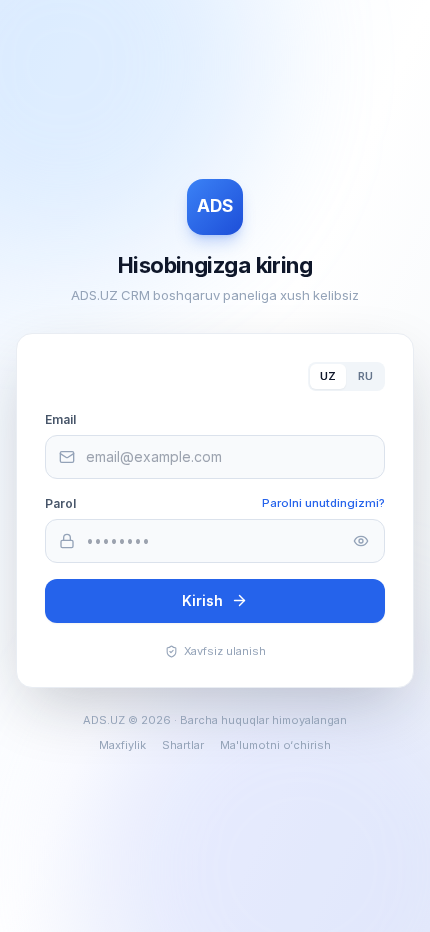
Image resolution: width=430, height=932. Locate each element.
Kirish (202, 600)
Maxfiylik (122, 745)
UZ (328, 376)
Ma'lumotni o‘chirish (275, 745)
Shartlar (183, 745)
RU (365, 376)
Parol (60, 503)
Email (60, 419)
